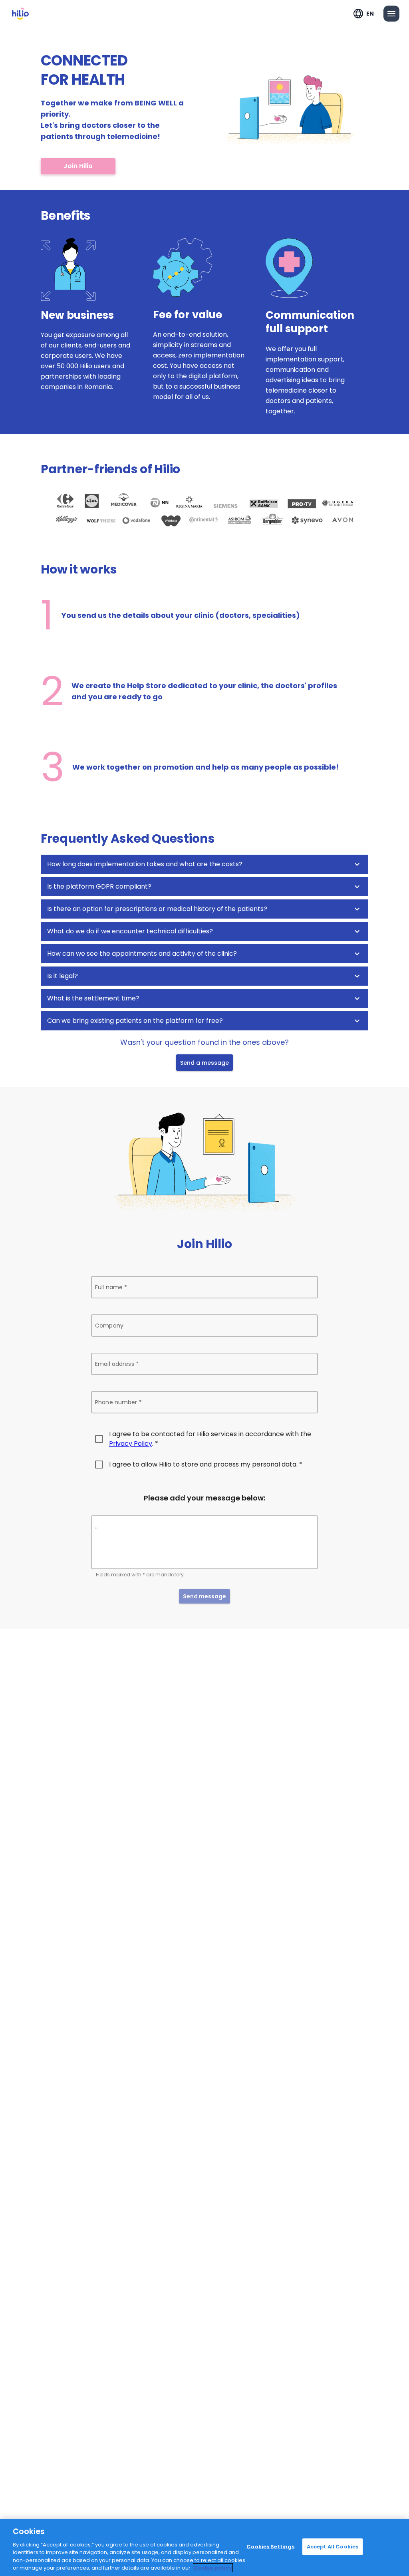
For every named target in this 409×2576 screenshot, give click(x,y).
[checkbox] (204, 1439)
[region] (204, 2547)
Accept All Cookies (333, 2547)
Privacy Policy (131, 1444)
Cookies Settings (270, 2547)
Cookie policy (213, 2568)
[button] (204, 864)
